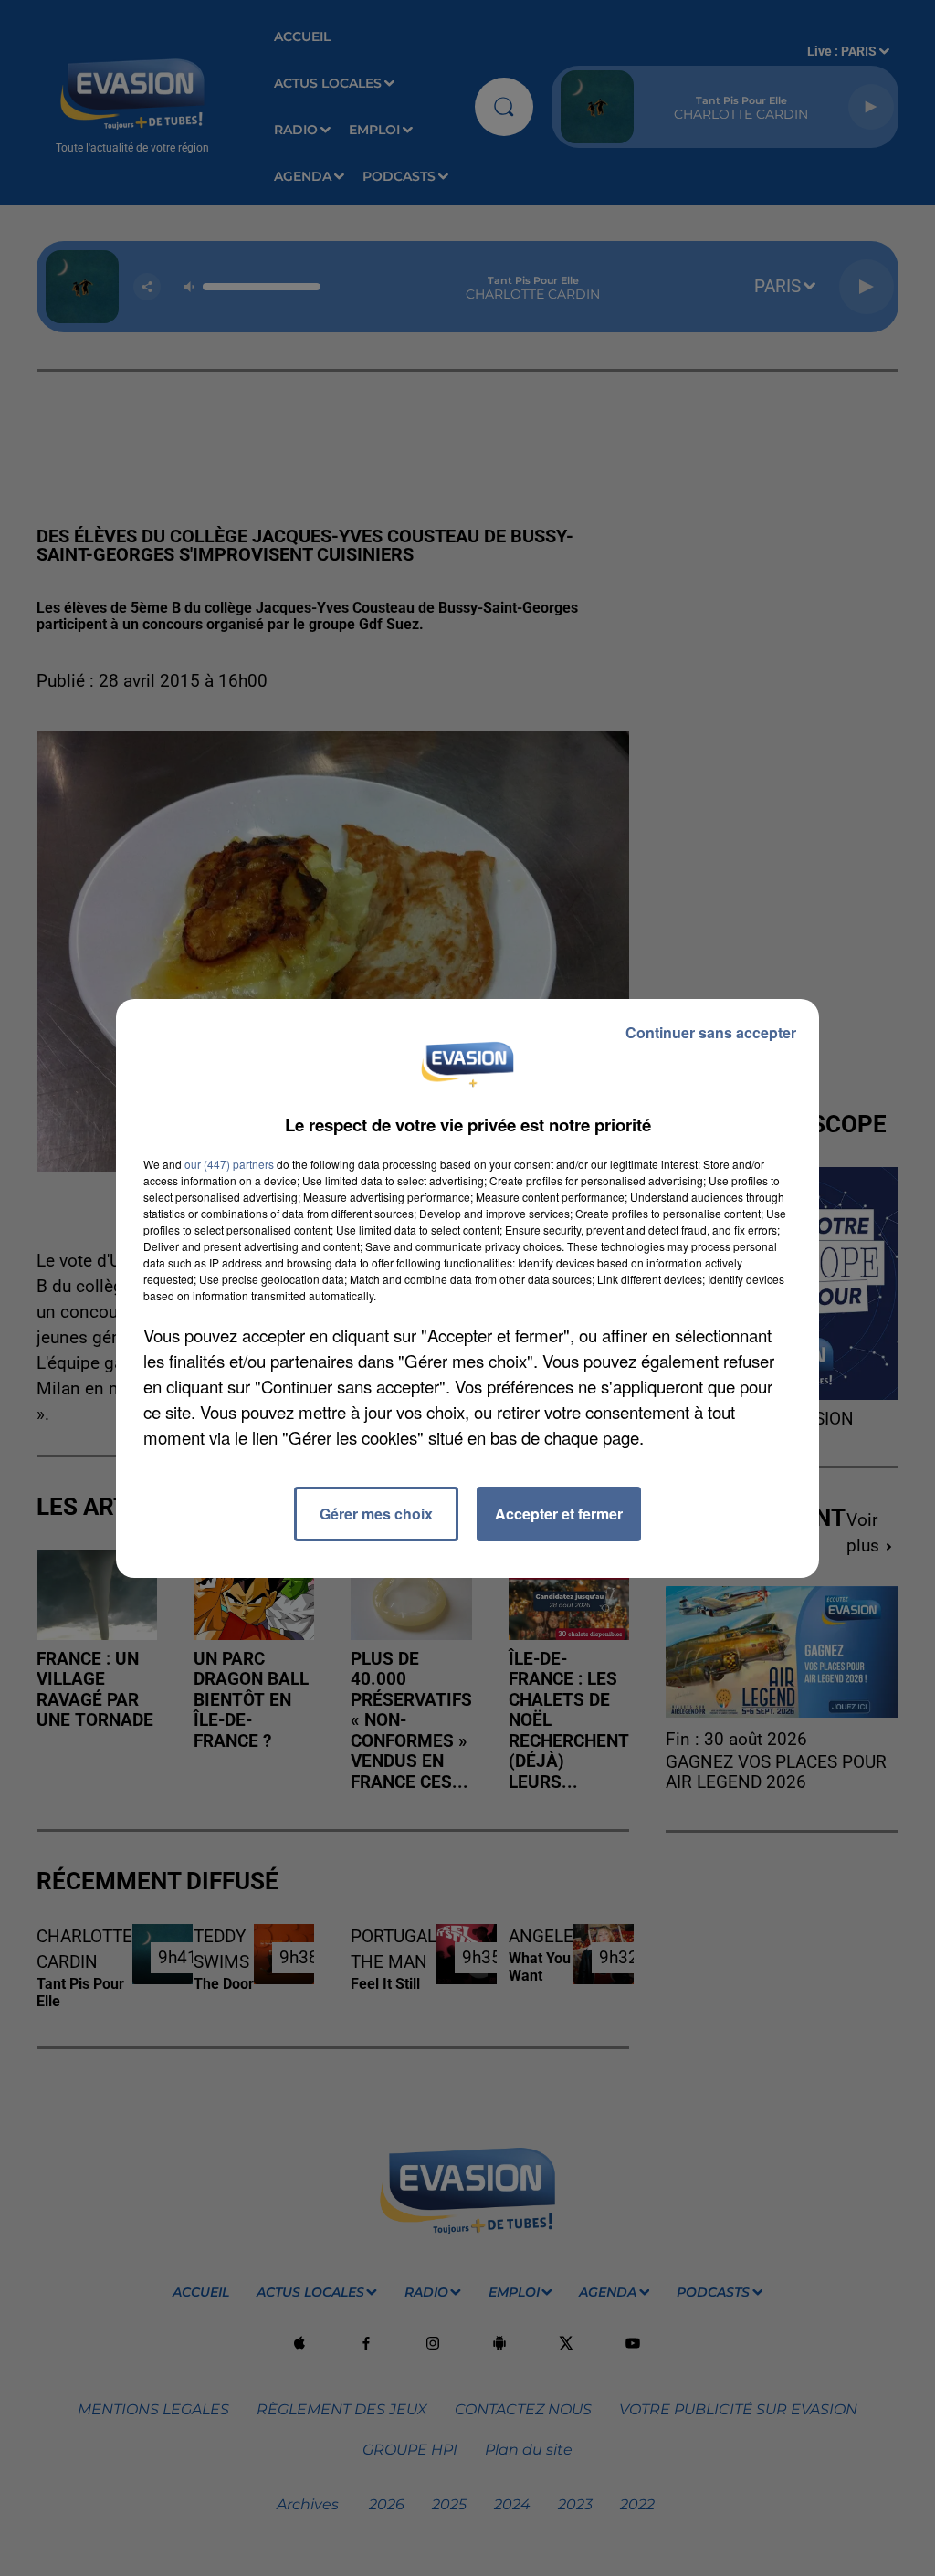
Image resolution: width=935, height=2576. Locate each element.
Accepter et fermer (559, 1514)
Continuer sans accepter (711, 1032)
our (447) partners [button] (229, 1164)
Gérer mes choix (376, 1514)
